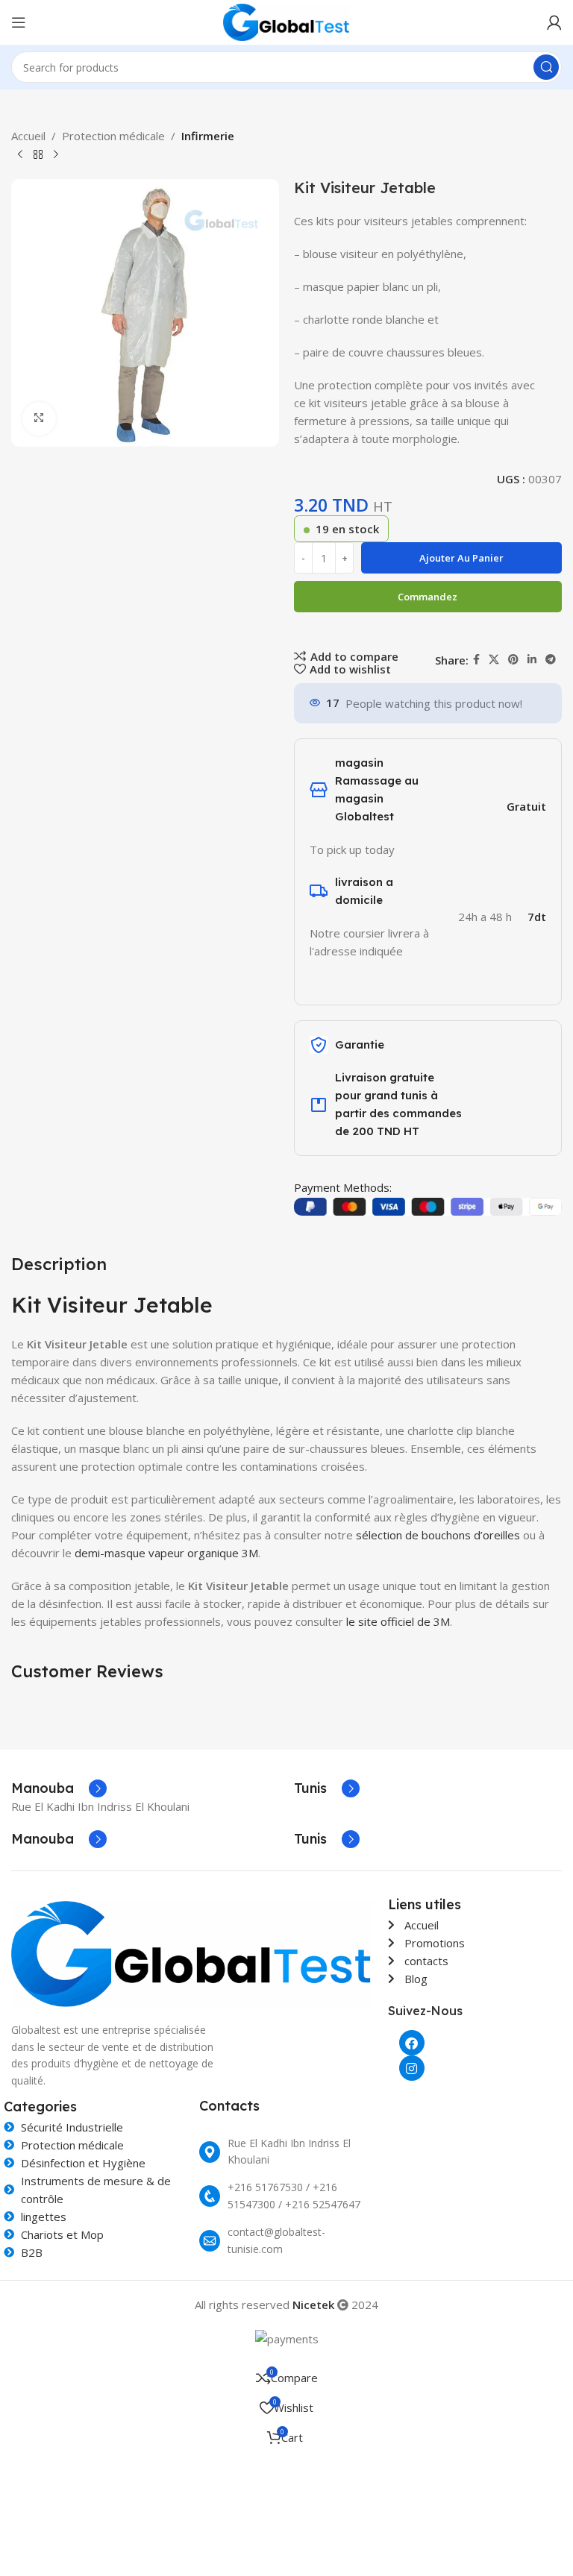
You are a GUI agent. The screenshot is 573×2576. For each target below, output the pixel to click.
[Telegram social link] (551, 660)
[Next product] (56, 155)
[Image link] (192, 1953)
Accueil (28, 136)
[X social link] (494, 660)
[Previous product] (20, 155)
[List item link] (286, 2152)
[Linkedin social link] (532, 660)
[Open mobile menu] (19, 22)
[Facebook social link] (476, 660)
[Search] (546, 67)
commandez (428, 597)
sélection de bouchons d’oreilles (438, 1535)
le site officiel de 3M (398, 1621)
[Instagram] (412, 2068)
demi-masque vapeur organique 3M (166, 1553)
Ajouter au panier (461, 558)
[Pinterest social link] (513, 660)
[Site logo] (287, 21)
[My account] (554, 22)
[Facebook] (412, 2043)
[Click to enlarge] (39, 419)
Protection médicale (113, 136)
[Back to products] (38, 155)
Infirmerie (208, 136)
